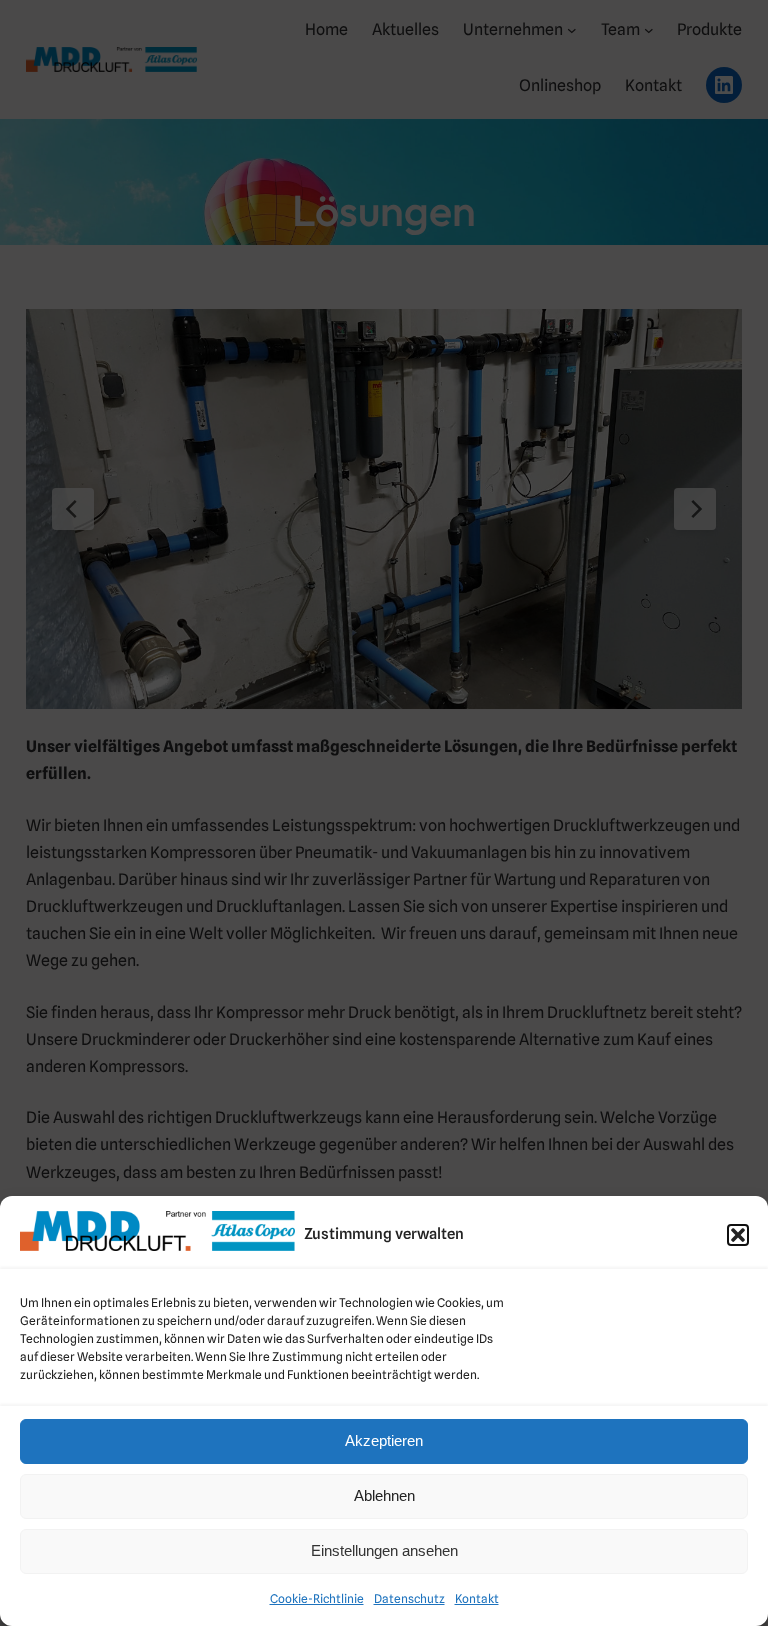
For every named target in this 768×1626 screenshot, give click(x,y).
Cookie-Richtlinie (317, 1598)
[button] (738, 1235)
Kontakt (477, 1598)
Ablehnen (384, 1495)
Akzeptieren (384, 1440)
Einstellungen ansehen (384, 1550)
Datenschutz (409, 1598)
